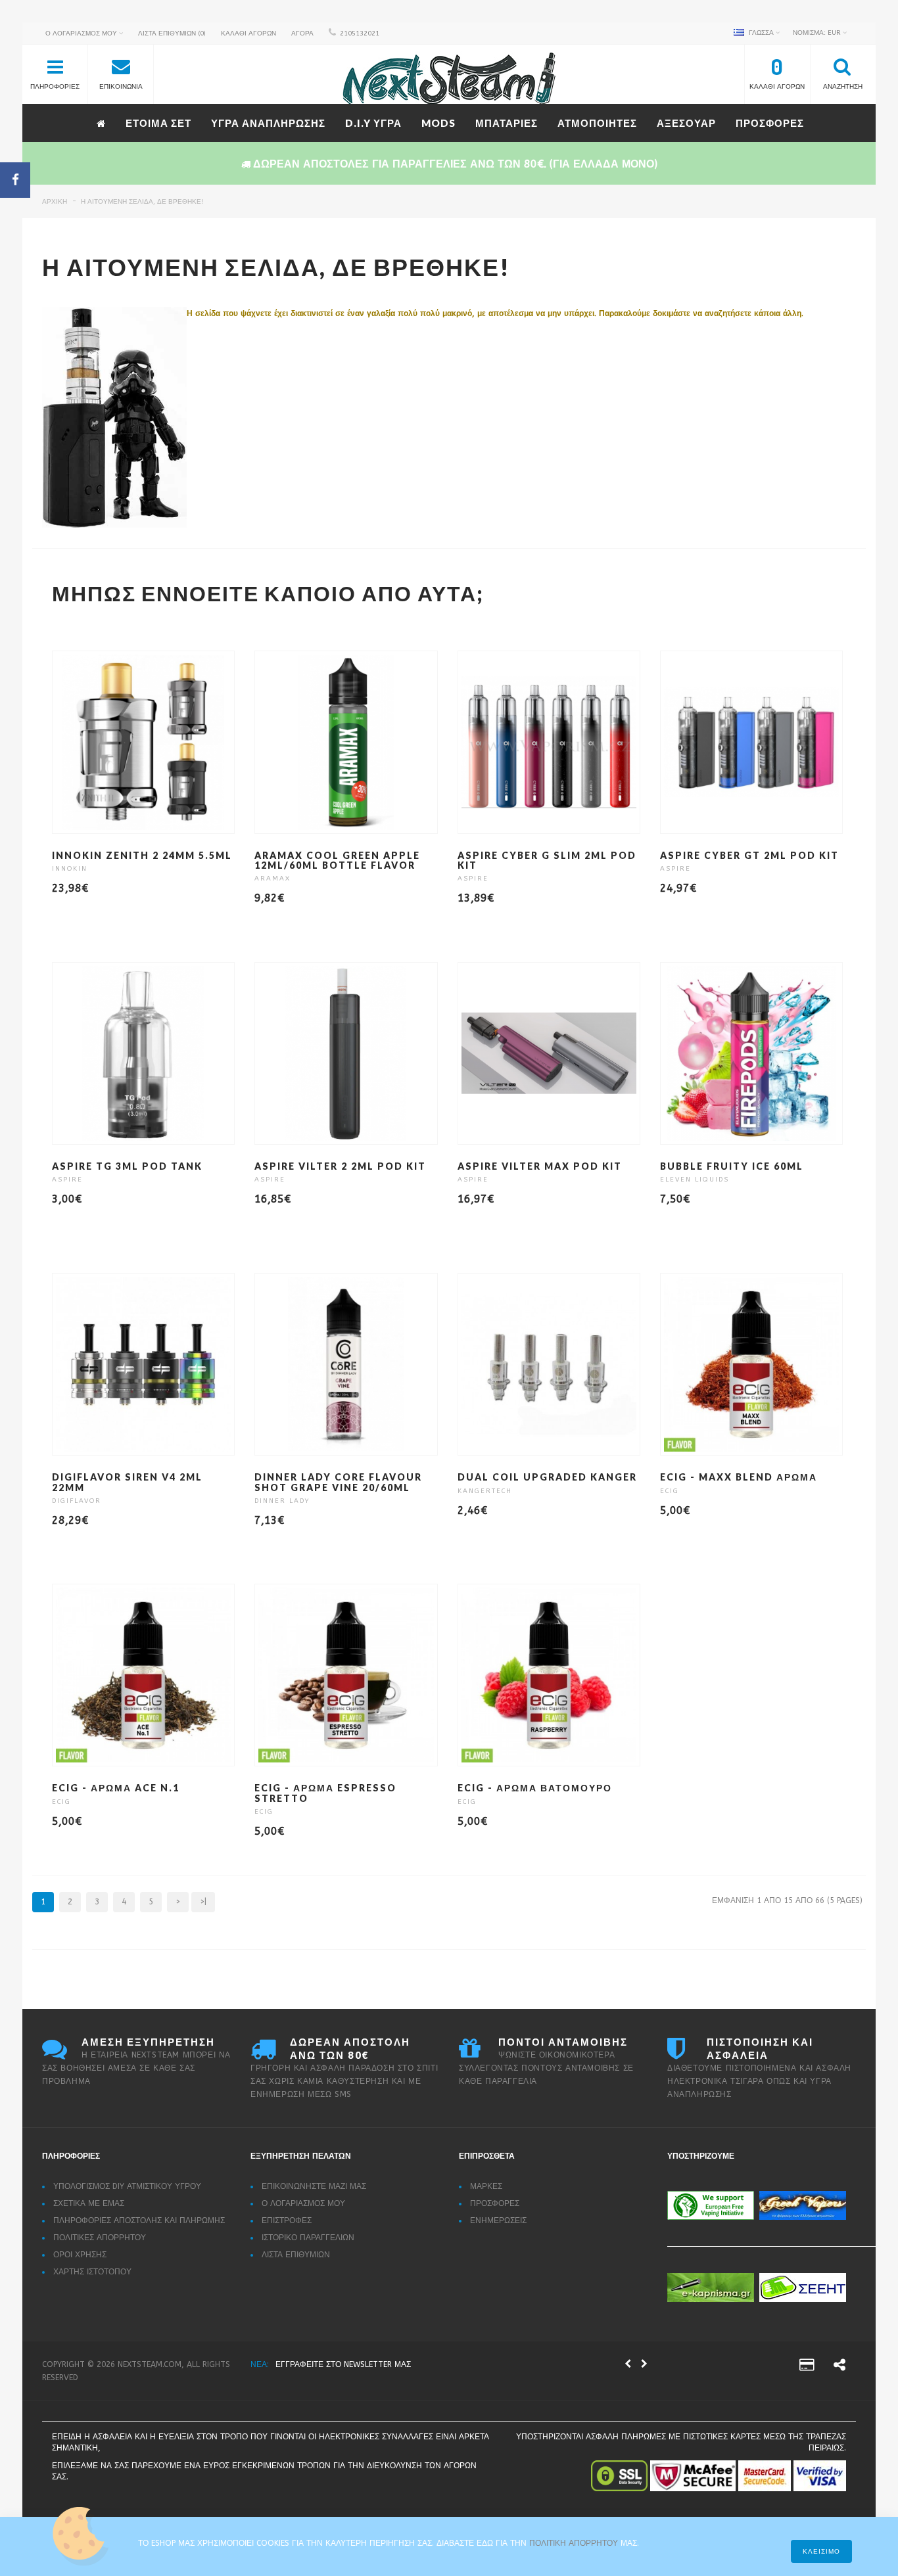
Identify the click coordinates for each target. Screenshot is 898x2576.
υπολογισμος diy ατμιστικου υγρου (127, 2186)
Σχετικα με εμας (89, 2203)
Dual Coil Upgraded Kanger (547, 1477)
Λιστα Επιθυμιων (296, 2255)
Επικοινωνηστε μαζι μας (314, 2186)
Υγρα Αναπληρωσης (268, 123)
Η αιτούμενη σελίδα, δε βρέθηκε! (142, 202)
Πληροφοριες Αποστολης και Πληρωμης (139, 2220)
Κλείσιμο (821, 2552)
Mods (438, 123)
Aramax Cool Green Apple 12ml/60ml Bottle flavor (337, 860)
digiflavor (77, 1501)
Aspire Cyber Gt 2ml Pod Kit (749, 855)
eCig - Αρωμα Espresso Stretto (325, 1793)
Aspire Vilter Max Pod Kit (540, 1166)
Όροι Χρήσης (80, 2255)
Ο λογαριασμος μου (303, 2203)
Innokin (70, 869)
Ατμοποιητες (597, 123)
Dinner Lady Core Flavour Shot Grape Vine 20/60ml (338, 1482)
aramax (272, 879)
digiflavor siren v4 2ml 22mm (127, 1482)
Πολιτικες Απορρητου (100, 2238)
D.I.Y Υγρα (373, 123)
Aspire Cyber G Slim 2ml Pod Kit (547, 860)
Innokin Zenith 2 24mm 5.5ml (142, 855)
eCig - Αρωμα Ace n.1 (116, 1788)
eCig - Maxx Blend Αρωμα (739, 1477)
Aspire (473, 879)
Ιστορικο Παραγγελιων (308, 2238)
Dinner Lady (282, 1501)
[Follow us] (839, 2367)
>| (203, 1902)
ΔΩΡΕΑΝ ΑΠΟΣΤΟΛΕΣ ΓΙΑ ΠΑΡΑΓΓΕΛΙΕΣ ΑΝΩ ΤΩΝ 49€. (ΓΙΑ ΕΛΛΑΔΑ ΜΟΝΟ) (421, 2364)
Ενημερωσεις (498, 2220)
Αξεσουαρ (686, 123)
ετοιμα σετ (158, 123)
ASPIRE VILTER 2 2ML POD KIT (340, 1166)
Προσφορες (770, 123)
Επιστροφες (287, 2220)
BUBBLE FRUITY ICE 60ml (732, 1166)
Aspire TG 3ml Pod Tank (127, 1166)
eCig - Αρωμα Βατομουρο (535, 1788)
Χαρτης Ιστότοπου (92, 2272)
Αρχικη (55, 202)
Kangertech (485, 1491)
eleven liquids (695, 1180)
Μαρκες (486, 2186)
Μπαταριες (507, 123)
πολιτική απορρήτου (575, 2543)
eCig (670, 1491)
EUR (818, 33)
